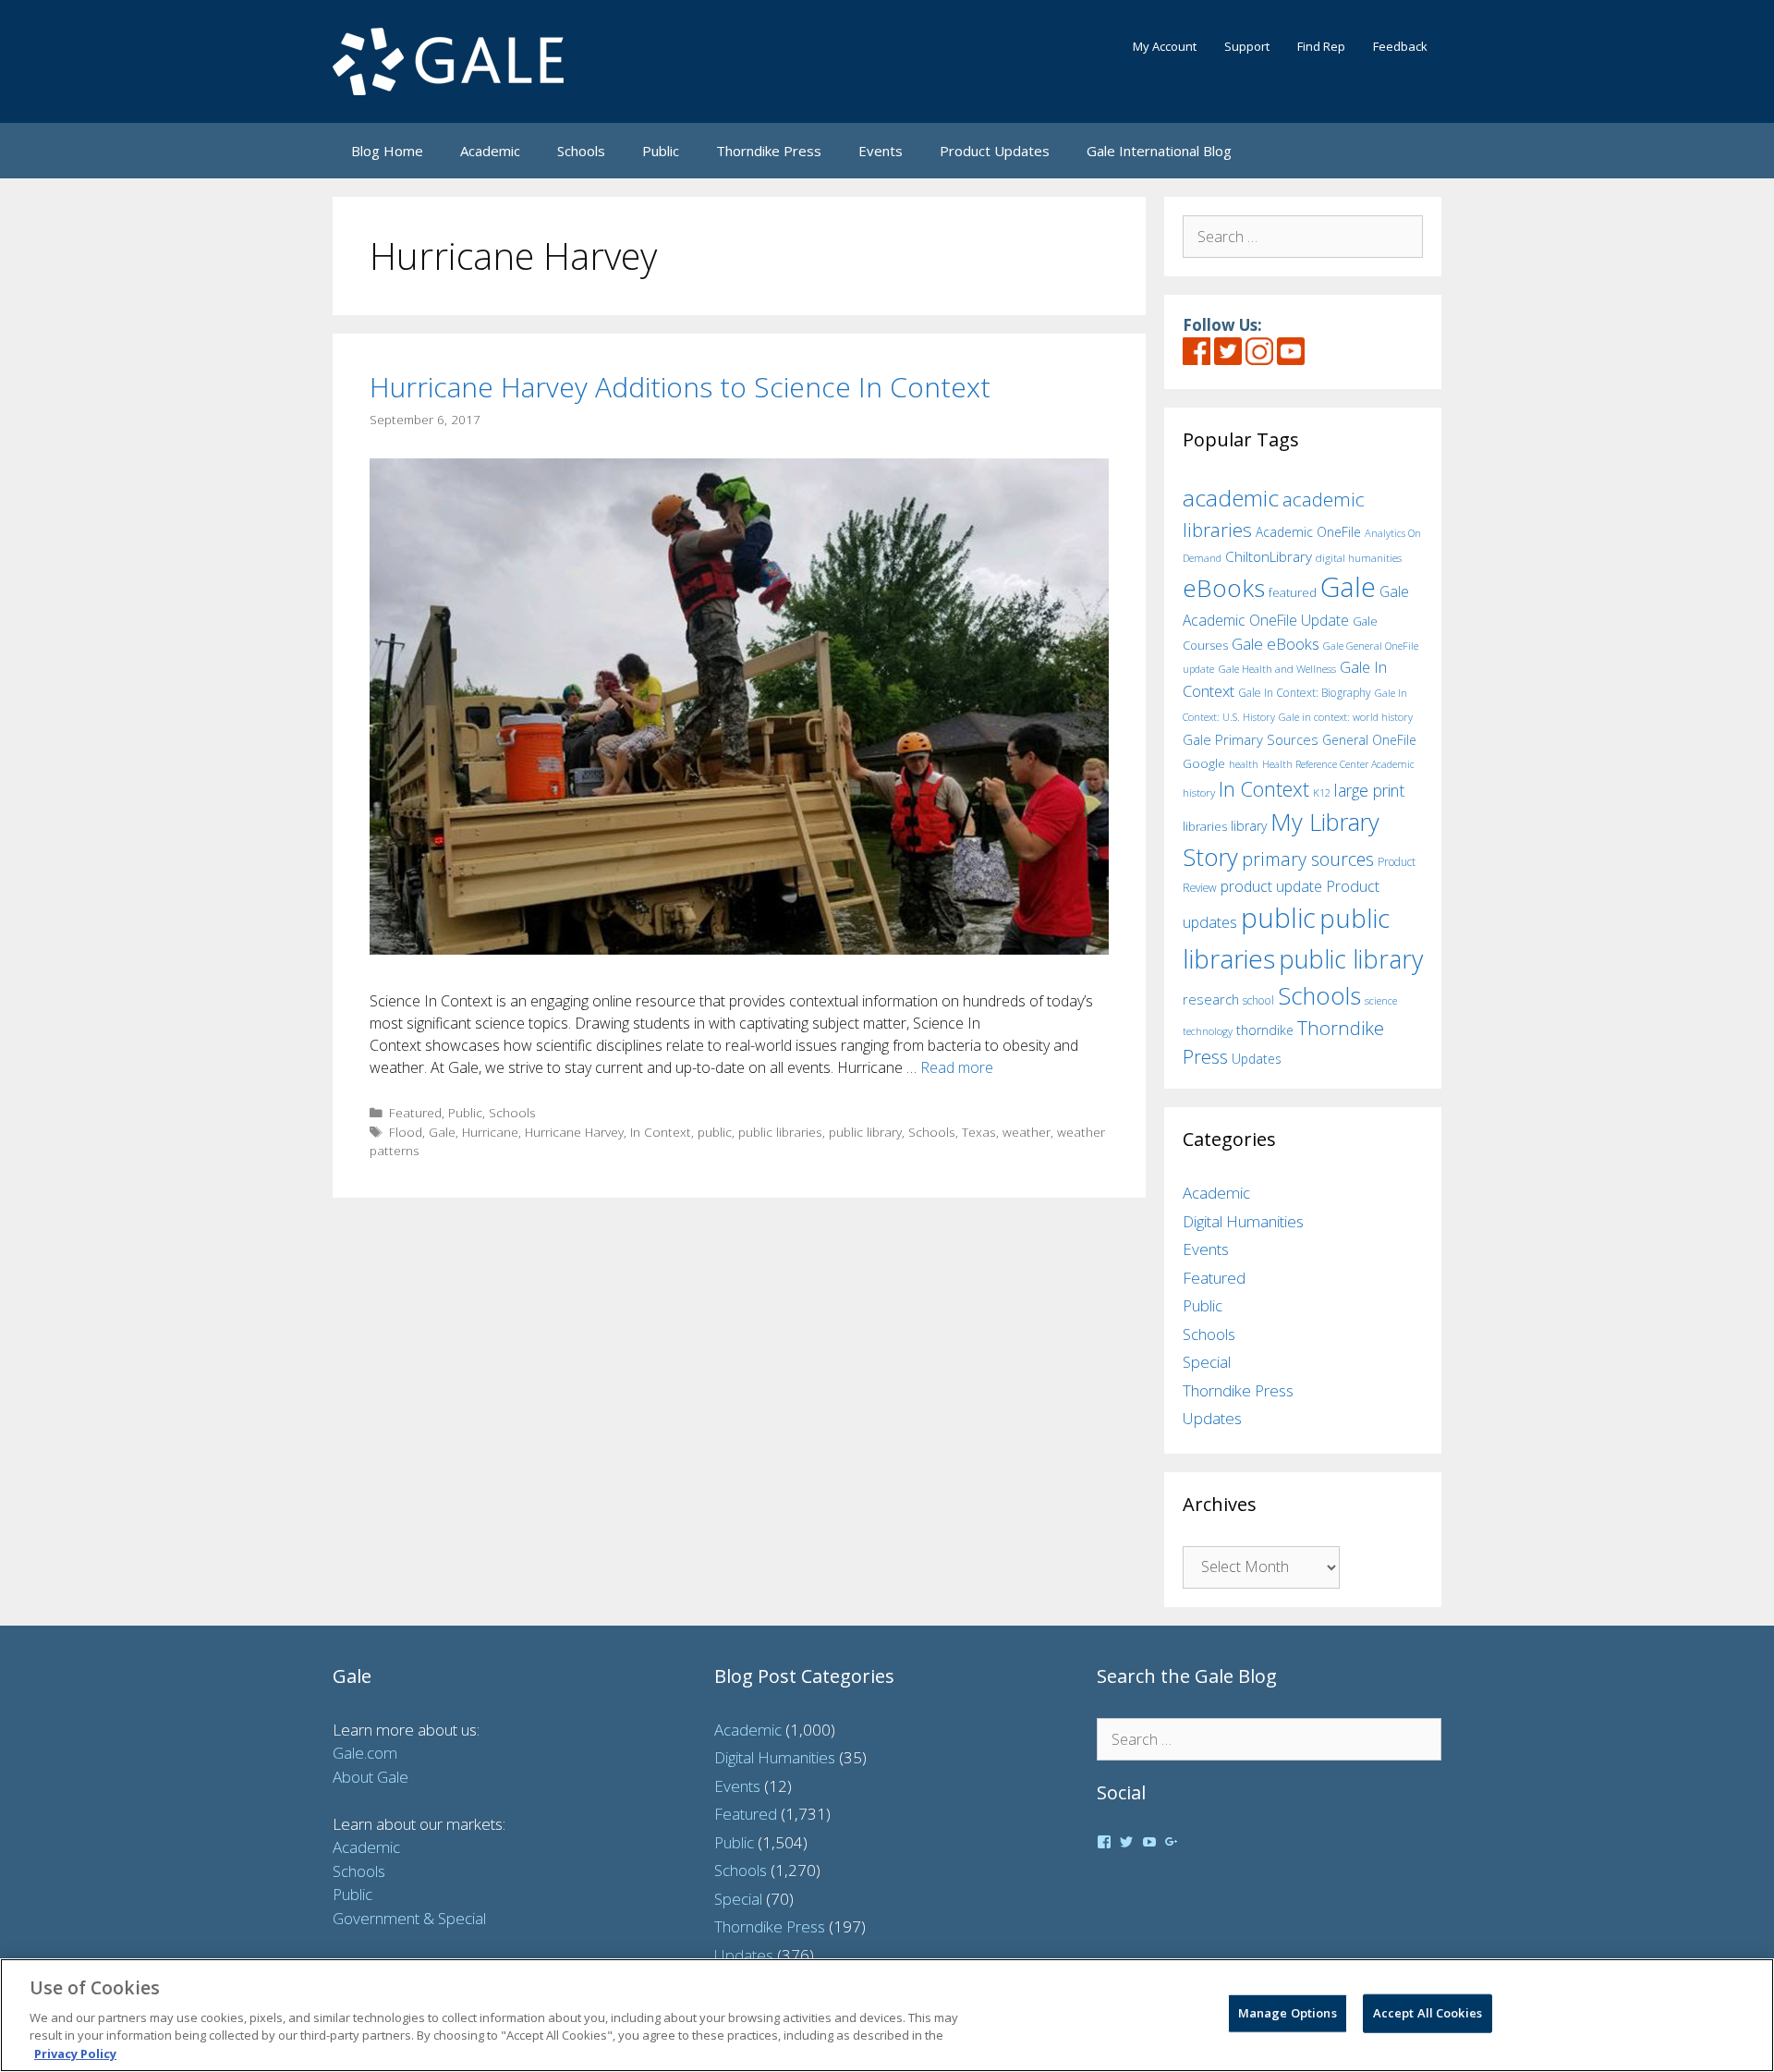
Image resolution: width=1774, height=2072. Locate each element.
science (1381, 1000)
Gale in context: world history (1346, 717)
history (1199, 792)
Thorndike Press (769, 151)
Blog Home (387, 151)
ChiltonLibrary (1269, 557)
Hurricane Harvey (574, 1132)
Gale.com (365, 1753)
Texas (979, 1132)
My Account (1165, 46)
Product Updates (995, 151)
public (715, 1132)
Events (881, 151)
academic (1231, 498)
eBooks (1224, 588)
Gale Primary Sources (1251, 739)
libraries (1205, 826)
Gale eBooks (1276, 644)
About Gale (371, 1777)
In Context (661, 1132)
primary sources (1308, 859)
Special (1207, 1362)
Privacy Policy (75, 2053)
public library (865, 1132)
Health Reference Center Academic (1338, 764)
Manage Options (1288, 2013)
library (1249, 826)
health (1244, 764)
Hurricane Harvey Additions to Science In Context (680, 387)
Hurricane (490, 1132)
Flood (406, 1132)
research (1211, 999)
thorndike (1265, 1030)
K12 (1322, 792)
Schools (581, 151)
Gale (442, 1132)
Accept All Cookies (1428, 2013)
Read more (957, 1067)
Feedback (1400, 46)
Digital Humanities (1243, 1221)
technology (1208, 1031)
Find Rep (1321, 46)
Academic (490, 151)
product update (1271, 886)
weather (1027, 1132)
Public (661, 151)
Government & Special (409, 1918)
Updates (1257, 1059)
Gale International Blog (1159, 151)
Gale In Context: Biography (1305, 693)
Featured (415, 1112)
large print (1369, 790)
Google (1204, 763)
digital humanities (1359, 558)
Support (1247, 46)
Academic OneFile (1308, 532)
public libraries (780, 1132)
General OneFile (1369, 740)
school (1258, 1000)
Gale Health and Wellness (1277, 669)
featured (1293, 592)
